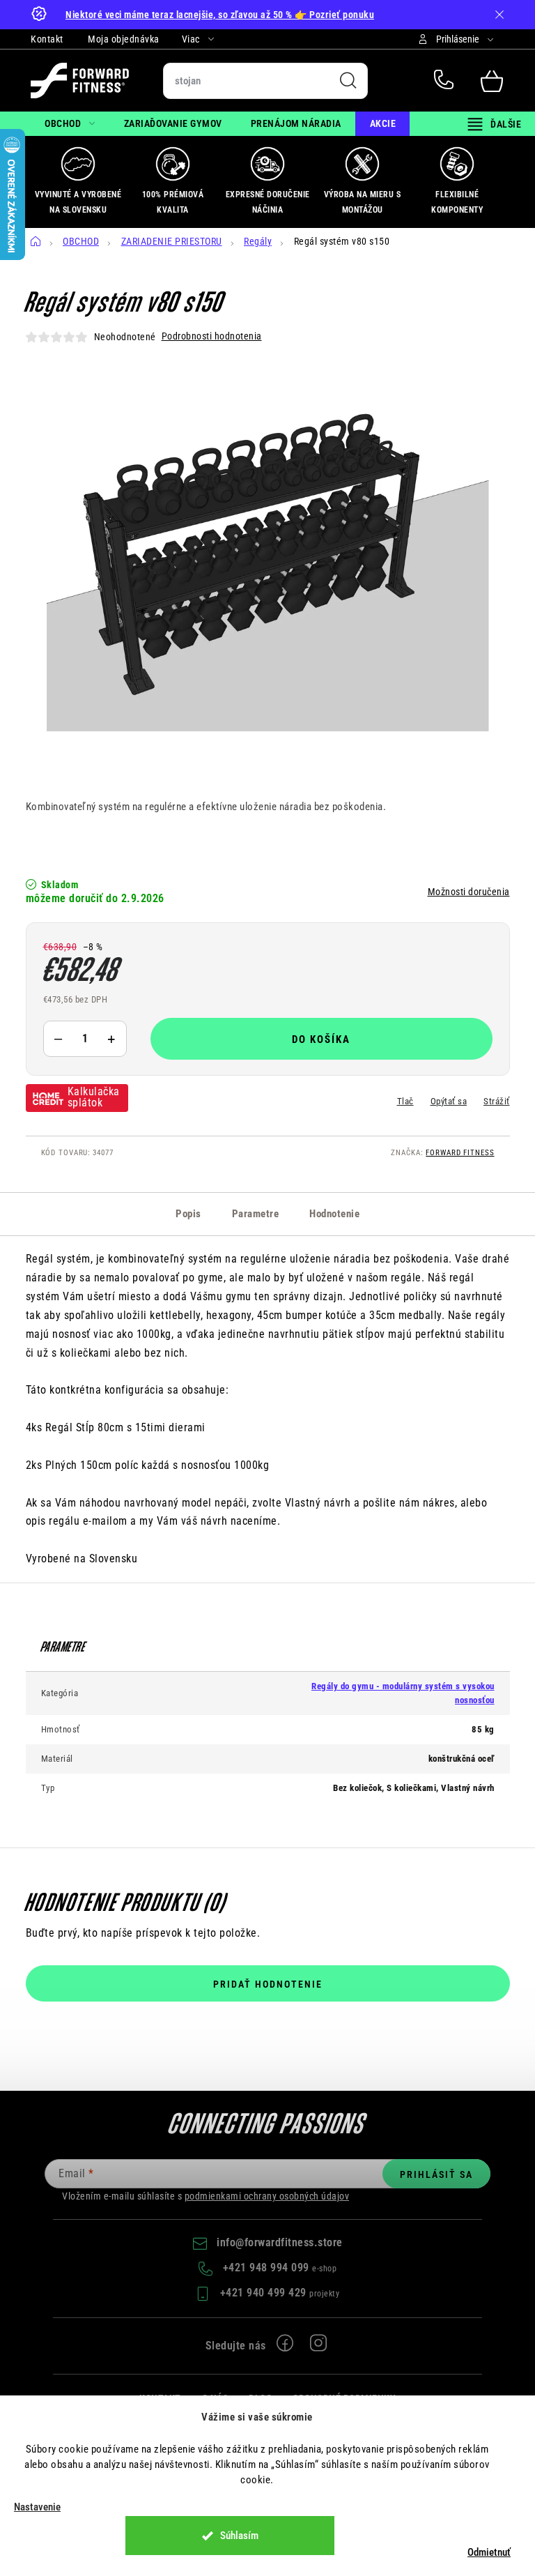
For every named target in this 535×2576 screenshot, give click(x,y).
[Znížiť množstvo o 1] (59, 1039)
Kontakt (47, 39)
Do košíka (321, 1039)
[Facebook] (286, 2346)
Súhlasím (239, 2536)
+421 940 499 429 (265, 2293)
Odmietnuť (489, 2552)
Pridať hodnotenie (268, 1984)
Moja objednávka (124, 39)
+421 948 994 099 (447, 81)
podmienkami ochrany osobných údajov (267, 2196)
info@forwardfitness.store (280, 2242)
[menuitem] (70, 124)
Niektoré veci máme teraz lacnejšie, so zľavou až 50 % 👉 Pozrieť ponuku (220, 15)
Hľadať (348, 81)
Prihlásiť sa (436, 2174)
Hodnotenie (334, 1214)
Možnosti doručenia (469, 892)
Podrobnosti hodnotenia (212, 336)
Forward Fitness (460, 1153)
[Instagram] (319, 2346)
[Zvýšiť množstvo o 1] (111, 1039)
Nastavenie (37, 2507)
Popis (188, 1214)
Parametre (256, 1214)
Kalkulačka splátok (94, 1097)
